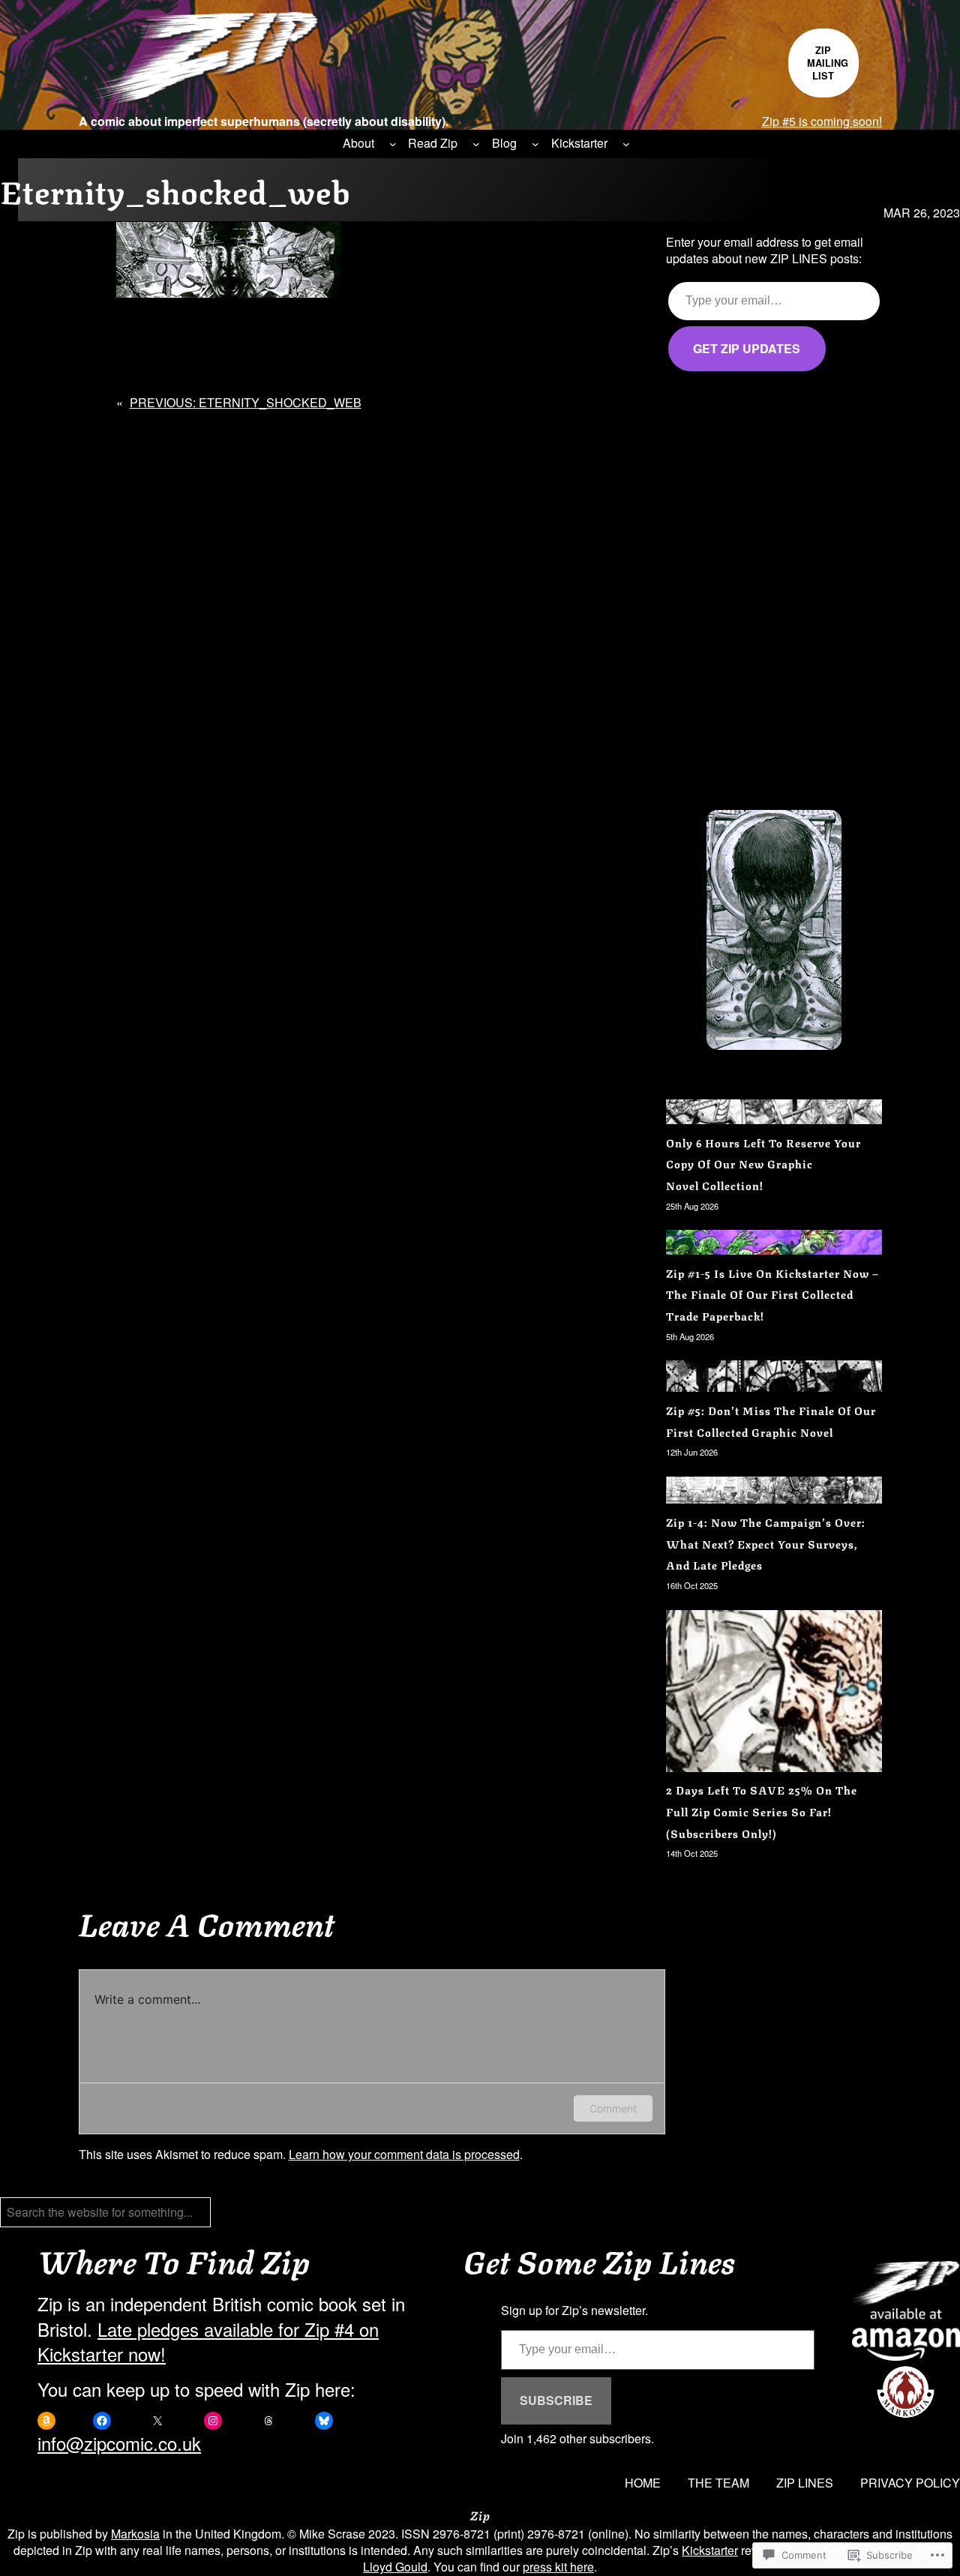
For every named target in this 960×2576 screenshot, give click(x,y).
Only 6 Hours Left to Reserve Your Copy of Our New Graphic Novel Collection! (763, 1164)
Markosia (135, 2534)
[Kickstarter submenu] (626, 144)
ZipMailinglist (828, 63)
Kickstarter (710, 2550)
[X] (157, 2421)
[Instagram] (213, 2421)
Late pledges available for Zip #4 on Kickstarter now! (208, 2342)
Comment (613, 2108)
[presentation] (744, 1039)
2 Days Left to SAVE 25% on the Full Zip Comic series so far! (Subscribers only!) (762, 1811)
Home (643, 2483)
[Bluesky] (324, 2421)
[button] (774, 930)
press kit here (558, 2567)
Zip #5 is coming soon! (822, 121)
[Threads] (268, 2421)
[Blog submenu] (535, 144)
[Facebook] (102, 2421)
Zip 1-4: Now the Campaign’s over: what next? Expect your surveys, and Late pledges (766, 1543)
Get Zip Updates (747, 348)
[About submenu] (393, 144)
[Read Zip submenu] (476, 144)
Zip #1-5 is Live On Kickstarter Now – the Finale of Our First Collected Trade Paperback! (772, 1294)
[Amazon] (46, 2421)
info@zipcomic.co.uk (119, 2443)
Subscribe (556, 2400)
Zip (480, 2515)
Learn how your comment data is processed (404, 2154)
